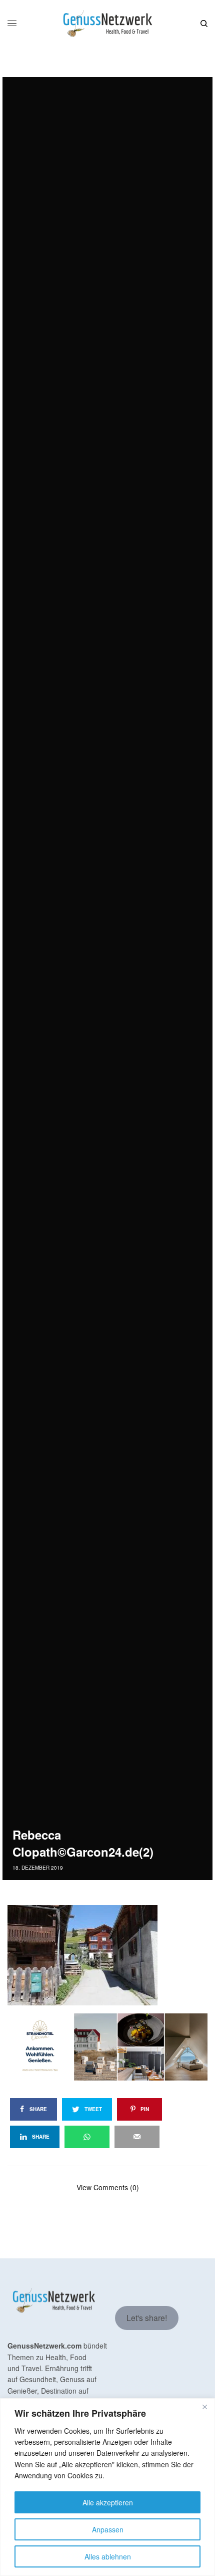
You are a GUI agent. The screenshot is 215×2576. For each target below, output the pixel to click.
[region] (107, 2487)
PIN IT (113, 1955)
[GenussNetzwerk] (107, 24)
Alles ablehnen (108, 2556)
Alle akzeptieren (108, 2502)
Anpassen (108, 2529)
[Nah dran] (204, 2407)
